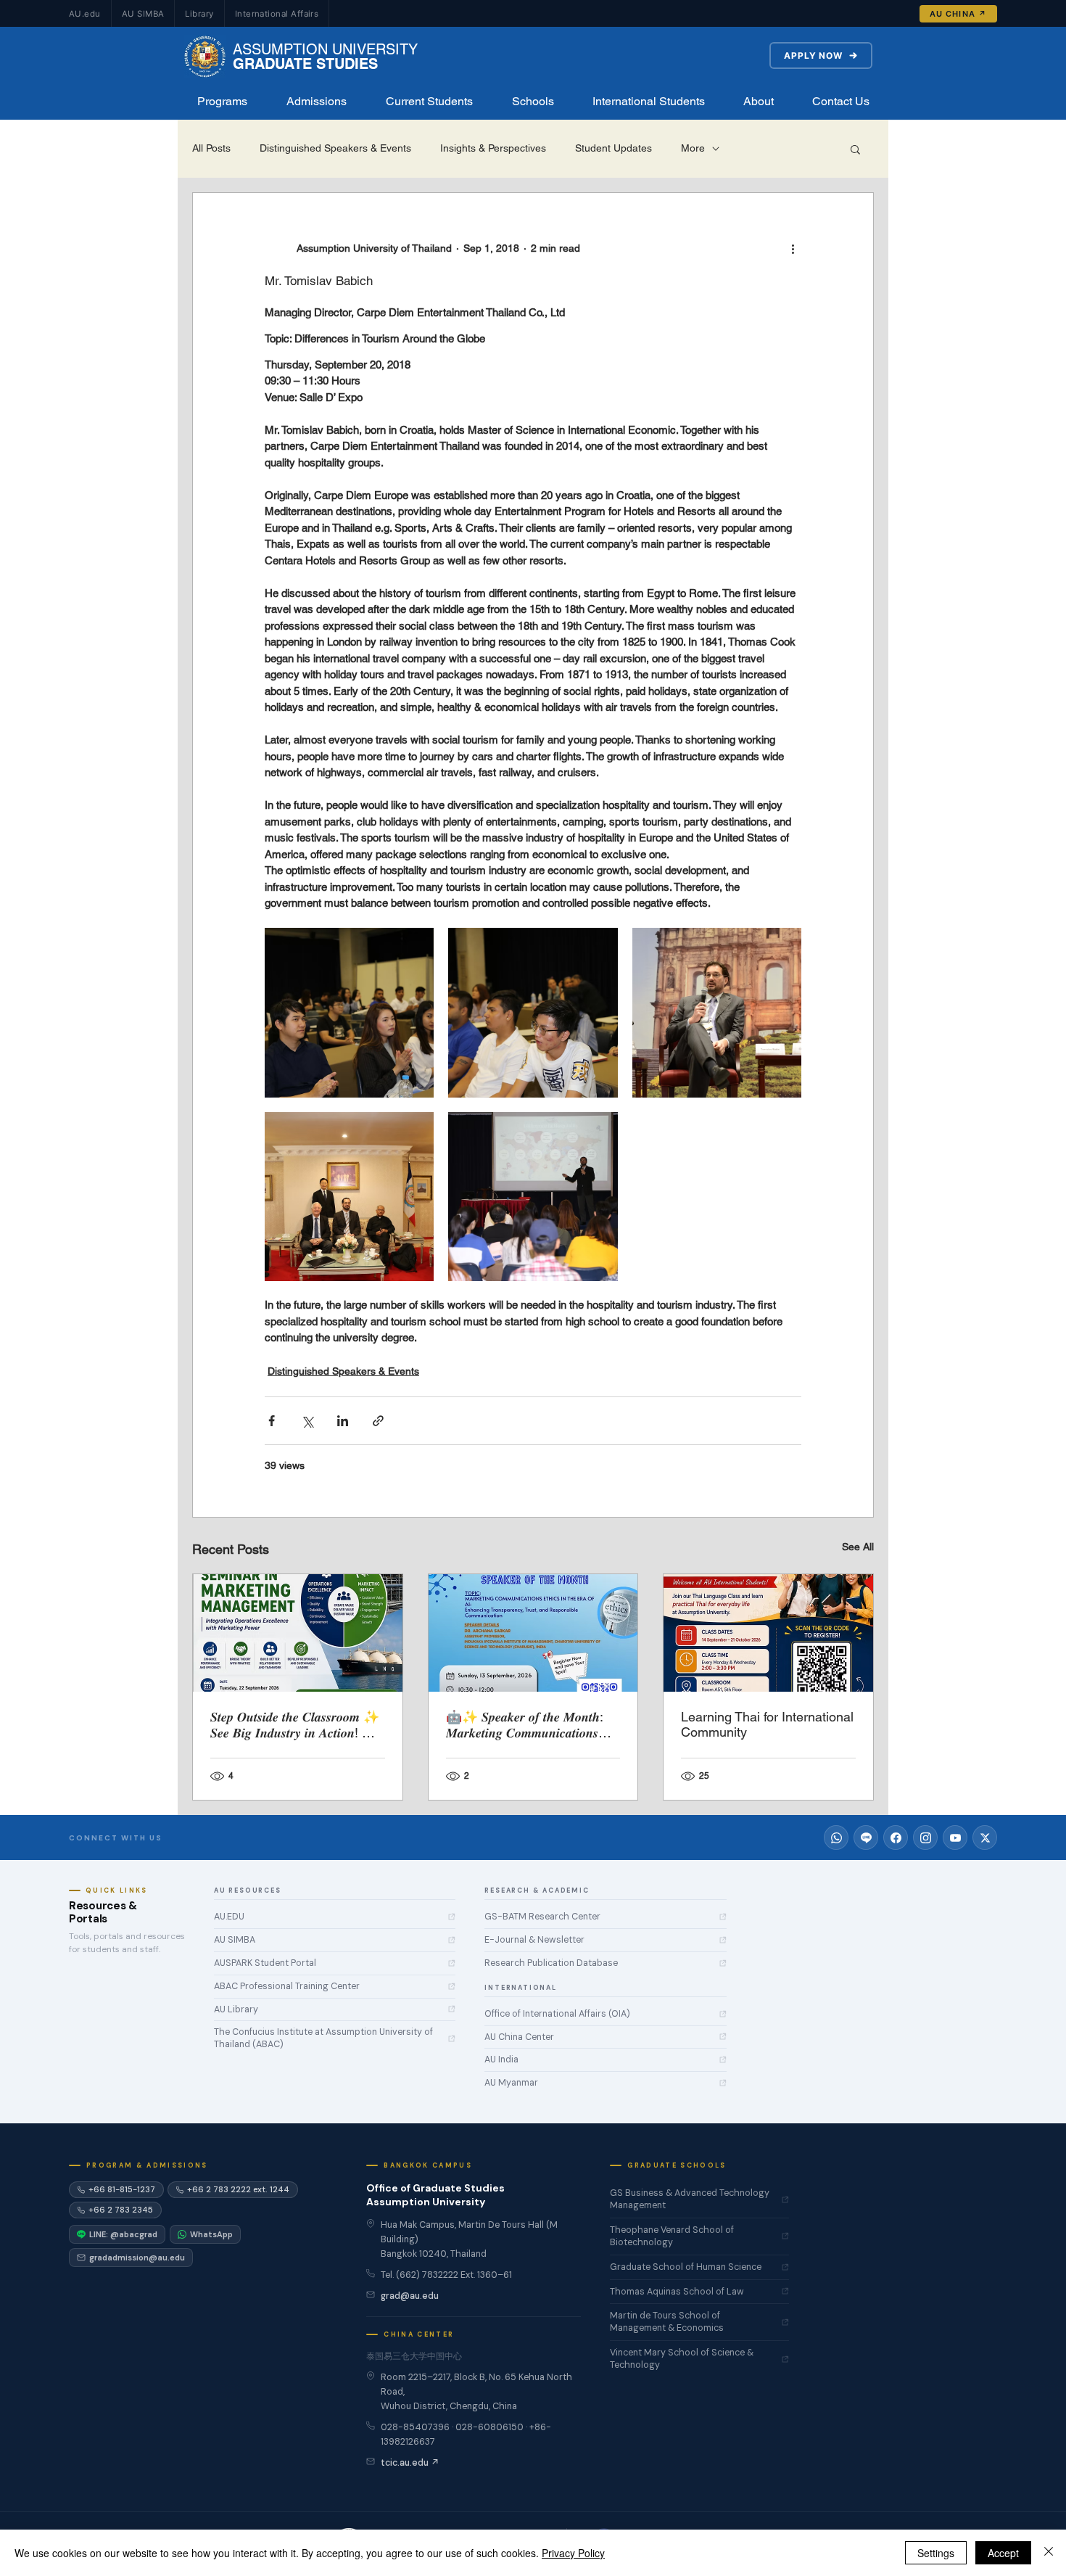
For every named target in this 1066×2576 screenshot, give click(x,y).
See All (858, 1547)
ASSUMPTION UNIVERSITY (325, 49)
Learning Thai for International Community (767, 1724)
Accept (1003, 2553)
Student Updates (613, 148)
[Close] (1049, 2553)
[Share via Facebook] (272, 1421)
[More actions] (793, 248)
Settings (936, 2553)
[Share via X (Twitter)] (307, 1421)
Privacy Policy (573, 2553)
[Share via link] (378, 1421)
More (693, 148)
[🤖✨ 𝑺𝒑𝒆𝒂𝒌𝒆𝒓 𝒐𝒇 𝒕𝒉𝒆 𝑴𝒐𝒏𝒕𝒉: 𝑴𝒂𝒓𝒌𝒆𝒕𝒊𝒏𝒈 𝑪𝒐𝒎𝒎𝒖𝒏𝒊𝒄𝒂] (533, 1633)
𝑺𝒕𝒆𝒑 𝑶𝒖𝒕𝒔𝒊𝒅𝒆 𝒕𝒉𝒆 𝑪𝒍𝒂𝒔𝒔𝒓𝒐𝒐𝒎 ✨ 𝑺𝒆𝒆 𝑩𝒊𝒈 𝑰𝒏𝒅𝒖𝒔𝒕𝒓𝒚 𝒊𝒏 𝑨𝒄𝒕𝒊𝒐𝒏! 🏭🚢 (295, 1725)
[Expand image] (349, 1012)
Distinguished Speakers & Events (335, 148)
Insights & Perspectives (493, 148)
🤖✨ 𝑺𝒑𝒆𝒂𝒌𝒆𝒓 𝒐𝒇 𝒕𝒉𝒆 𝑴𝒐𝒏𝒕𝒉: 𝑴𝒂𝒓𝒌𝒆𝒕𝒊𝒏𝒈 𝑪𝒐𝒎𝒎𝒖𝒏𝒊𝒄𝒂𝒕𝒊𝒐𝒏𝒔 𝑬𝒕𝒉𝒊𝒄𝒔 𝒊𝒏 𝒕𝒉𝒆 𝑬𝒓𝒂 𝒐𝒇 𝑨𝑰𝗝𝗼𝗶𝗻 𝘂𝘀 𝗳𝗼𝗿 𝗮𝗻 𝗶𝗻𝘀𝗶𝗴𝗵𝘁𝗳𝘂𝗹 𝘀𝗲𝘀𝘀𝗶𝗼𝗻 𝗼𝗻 (529, 1725)
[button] (222, 102)
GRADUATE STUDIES (305, 64)
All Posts (211, 148)
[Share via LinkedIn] (343, 1421)
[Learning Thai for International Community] (768, 1633)
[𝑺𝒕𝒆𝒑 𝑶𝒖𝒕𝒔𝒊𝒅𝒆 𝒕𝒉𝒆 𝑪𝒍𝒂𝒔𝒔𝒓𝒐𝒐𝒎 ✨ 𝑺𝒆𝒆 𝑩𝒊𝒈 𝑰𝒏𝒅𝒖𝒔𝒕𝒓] (298, 1633)
